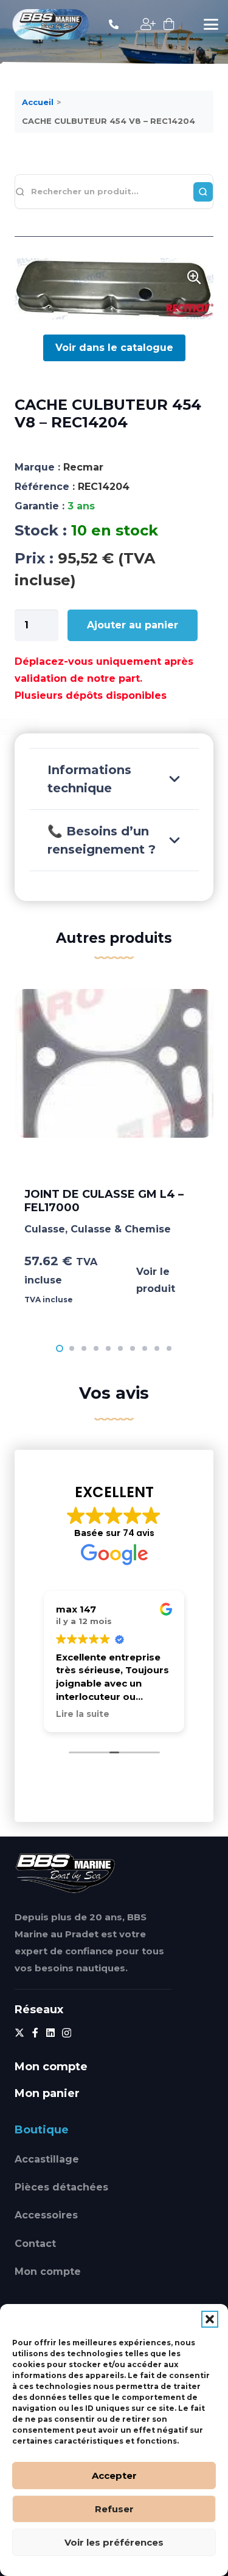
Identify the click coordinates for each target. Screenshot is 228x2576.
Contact (35, 2244)
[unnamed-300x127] (65, 1873)
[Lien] (114, 24)
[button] (210, 2319)
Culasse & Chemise (121, 1229)
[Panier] (169, 24)
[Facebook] (35, 2033)
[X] (19, 2033)
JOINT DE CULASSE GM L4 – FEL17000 (104, 1201)
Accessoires (46, 2215)
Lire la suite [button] (83, 1714)
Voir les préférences (114, 2542)
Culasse (45, 1229)
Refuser (114, 2509)
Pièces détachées (61, 2187)
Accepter (114, 2476)
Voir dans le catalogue (114, 348)
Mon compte (48, 2272)
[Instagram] (67, 2033)
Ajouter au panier (133, 625)
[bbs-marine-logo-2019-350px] (51, 24)
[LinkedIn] (50, 2033)
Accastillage (47, 2159)
